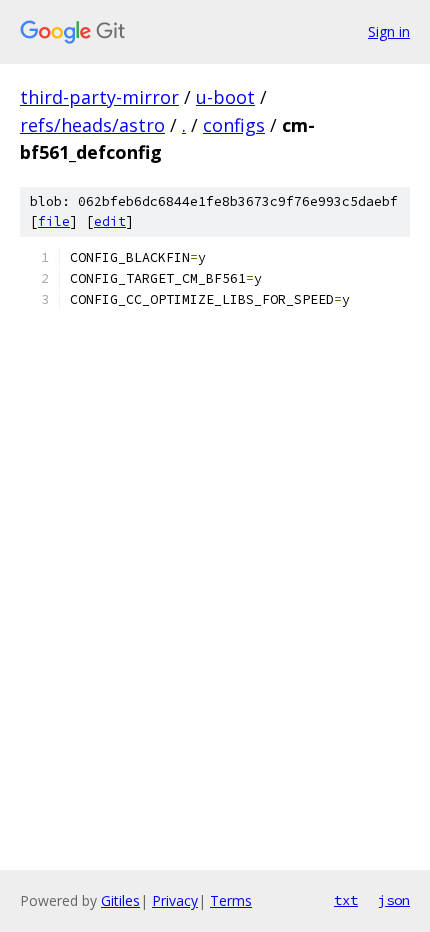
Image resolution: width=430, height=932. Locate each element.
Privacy (175, 900)
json (394, 900)
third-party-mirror (99, 97)
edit (110, 221)
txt (346, 900)
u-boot (225, 97)
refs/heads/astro (92, 125)
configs (234, 125)
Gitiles (120, 900)
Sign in (389, 31)
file (54, 221)
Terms (231, 900)
